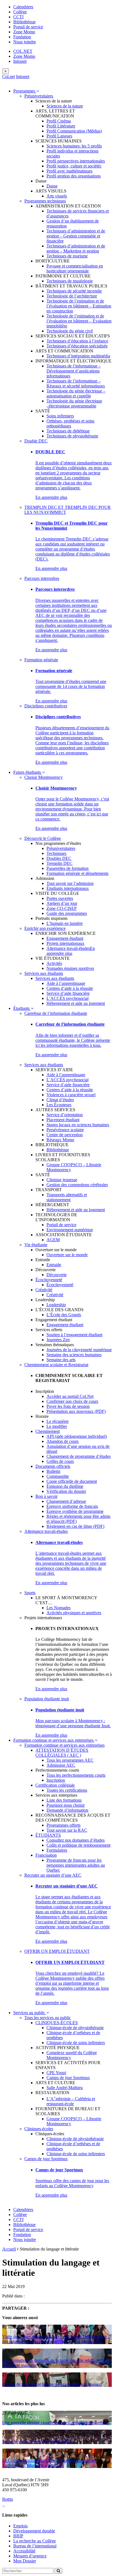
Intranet (20, 61)
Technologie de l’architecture (72, 296)
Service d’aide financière (68, 993)
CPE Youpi (56, 2073)
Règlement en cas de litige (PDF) (75, 1526)
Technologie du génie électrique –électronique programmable (74, 403)
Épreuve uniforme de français (72, 1506)
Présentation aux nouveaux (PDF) (76, 1411)
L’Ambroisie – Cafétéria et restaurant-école (71, 2101)
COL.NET (23, 51)
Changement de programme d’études (79, 1456)
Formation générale (41, 660)
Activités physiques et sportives (74, 1613)
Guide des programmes (67, 913)
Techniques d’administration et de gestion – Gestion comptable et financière (76, 236)
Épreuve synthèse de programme (75, 1511)
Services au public (30, 2013)
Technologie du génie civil (70, 331)
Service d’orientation (65, 1115)
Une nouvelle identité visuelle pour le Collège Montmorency (55, 2423)
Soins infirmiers (60, 416)
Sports (30, 1593)
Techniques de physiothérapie (72, 436)
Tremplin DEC (59, 863)
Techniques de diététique (68, 431)
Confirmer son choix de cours (72, 1401)
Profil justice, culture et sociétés (74, 166)
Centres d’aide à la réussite (70, 988)
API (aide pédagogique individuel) (77, 1436)
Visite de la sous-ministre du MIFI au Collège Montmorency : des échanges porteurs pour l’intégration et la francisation (56, 2339)
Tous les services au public (48, 2018)
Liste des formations (64, 1800)
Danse (52, 186)
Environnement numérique (70, 1230)
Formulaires (57, 1850)
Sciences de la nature (65, 106)
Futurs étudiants (28, 772)
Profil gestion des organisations (74, 176)
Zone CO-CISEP (62, 908)
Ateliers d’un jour (62, 903)
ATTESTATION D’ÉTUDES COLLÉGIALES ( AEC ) (62, 1753)
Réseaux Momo (60, 1140)
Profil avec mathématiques (69, 171)
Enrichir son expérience (45, 928)
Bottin (8, 2499)
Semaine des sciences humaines (74, 1355)
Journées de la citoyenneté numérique (79, 1350)
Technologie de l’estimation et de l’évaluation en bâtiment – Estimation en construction (79, 306)
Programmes (25, 91)
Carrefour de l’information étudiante (56, 1013)
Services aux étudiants (44, 973)
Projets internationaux (65, 943)
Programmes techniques (45, 201)
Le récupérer (58, 1421)
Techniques (56, 853)
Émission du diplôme (65, 1486)
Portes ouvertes (60, 898)
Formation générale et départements (77, 873)
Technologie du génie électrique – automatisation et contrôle (76, 393)
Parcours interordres (42, 578)
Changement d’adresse (66, 1501)
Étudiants (22, 1008)
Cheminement (48, 1431)
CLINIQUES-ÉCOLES (57, 2023)
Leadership (56, 1305)
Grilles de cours (60, 1461)
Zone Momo (24, 32)
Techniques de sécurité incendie (74, 291)
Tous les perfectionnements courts (76, 1775)
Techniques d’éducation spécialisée (77, 346)
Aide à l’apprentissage (66, 983)
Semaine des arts (61, 1360)
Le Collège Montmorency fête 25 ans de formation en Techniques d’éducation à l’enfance (49, 2463)
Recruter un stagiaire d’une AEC (53, 1875)
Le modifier (57, 1426)
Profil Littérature (61, 126)
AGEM (53, 1240)
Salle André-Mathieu (65, 2088)
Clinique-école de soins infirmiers (76, 2043)
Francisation (46, 1855)
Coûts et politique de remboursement (78, 1845)
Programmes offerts (64, 1825)
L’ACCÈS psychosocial (68, 998)
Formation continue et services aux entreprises (54, 1740)
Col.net (9, 77)
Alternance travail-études (68, 948)
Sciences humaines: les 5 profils (74, 146)
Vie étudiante (36, 1245)
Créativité (44, 1290)
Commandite (58, 1476)
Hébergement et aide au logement (76, 1003)
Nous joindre (25, 42)
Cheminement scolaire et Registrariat (56, 1365)
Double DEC (36, 441)
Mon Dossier (25, 2561)
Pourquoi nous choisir (66, 1805)
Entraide (54, 1265)
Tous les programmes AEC (70, 1760)
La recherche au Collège (35, 2541)
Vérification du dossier (66, 1491)
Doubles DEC (59, 858)
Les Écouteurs (59, 1105)
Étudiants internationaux (68, 888)
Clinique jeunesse (62, 1180)
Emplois (20, 2526)
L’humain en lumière (65, 923)
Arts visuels (57, 196)
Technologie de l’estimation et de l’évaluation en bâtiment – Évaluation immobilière (79, 321)
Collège (20, 12)
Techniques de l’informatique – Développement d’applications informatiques (74, 371)
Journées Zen (58, 1340)
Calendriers (23, 7)
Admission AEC (61, 1765)
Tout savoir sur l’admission (70, 883)
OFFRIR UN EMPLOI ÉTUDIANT (57, 1951)
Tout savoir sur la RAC (67, 1830)
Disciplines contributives (46, 706)
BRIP (18, 2536)
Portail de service (28, 27)
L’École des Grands (64, 1315)
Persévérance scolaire (65, 1130)
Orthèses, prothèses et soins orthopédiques (70, 423)
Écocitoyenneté (49, 1280)
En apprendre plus (51, 497)
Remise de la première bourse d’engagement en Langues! (52, 2384)
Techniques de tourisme (67, 256)
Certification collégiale (55, 1785)
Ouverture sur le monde (67, 1255)
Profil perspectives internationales (76, 161)
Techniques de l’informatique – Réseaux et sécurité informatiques (76, 383)
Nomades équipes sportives (70, 968)
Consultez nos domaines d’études (76, 1840)
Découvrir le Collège (43, 838)
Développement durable (34, 2531)
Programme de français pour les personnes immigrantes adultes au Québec (76, 1865)
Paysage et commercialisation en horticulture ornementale (75, 268)
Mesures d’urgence (30, 2556)
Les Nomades (59, 1608)
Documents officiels (53, 1466)
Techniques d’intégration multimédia (78, 356)
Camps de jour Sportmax (68, 2078)
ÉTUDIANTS (48, 1835)
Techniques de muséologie (70, 281)
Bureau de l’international (35, 2546)
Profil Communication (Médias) (74, 131)
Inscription (56, 1780)
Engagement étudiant (65, 938)
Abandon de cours (63, 1441)
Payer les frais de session (68, 1406)
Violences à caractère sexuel (71, 1095)
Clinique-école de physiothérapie (75, 2028)
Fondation (22, 37)
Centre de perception (65, 1135)
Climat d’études (60, 1100)
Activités (54, 963)
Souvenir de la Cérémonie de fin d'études (38, 2441)
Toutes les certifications (67, 1790)
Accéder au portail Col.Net (70, 1396)
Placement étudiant (63, 1120)
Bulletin (53, 1471)
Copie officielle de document (72, 1481)
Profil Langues (59, 136)
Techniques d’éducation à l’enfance (77, 341)
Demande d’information (67, 1810)
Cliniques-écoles (39, 2129)
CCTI (18, 17)
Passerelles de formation (68, 868)
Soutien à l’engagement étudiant (74, 1335)
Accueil (9, 2249)
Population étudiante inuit (47, 1699)
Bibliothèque (24, 22)
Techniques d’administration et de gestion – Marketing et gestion (76, 248)
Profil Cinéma (59, 121)
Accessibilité (24, 2551)
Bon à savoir (46, 1496)
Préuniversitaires (39, 96)
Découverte (57, 1275)
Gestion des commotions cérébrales (77, 1185)
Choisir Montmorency (44, 777)
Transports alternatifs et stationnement (67, 1197)
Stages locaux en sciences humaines (78, 1125)
